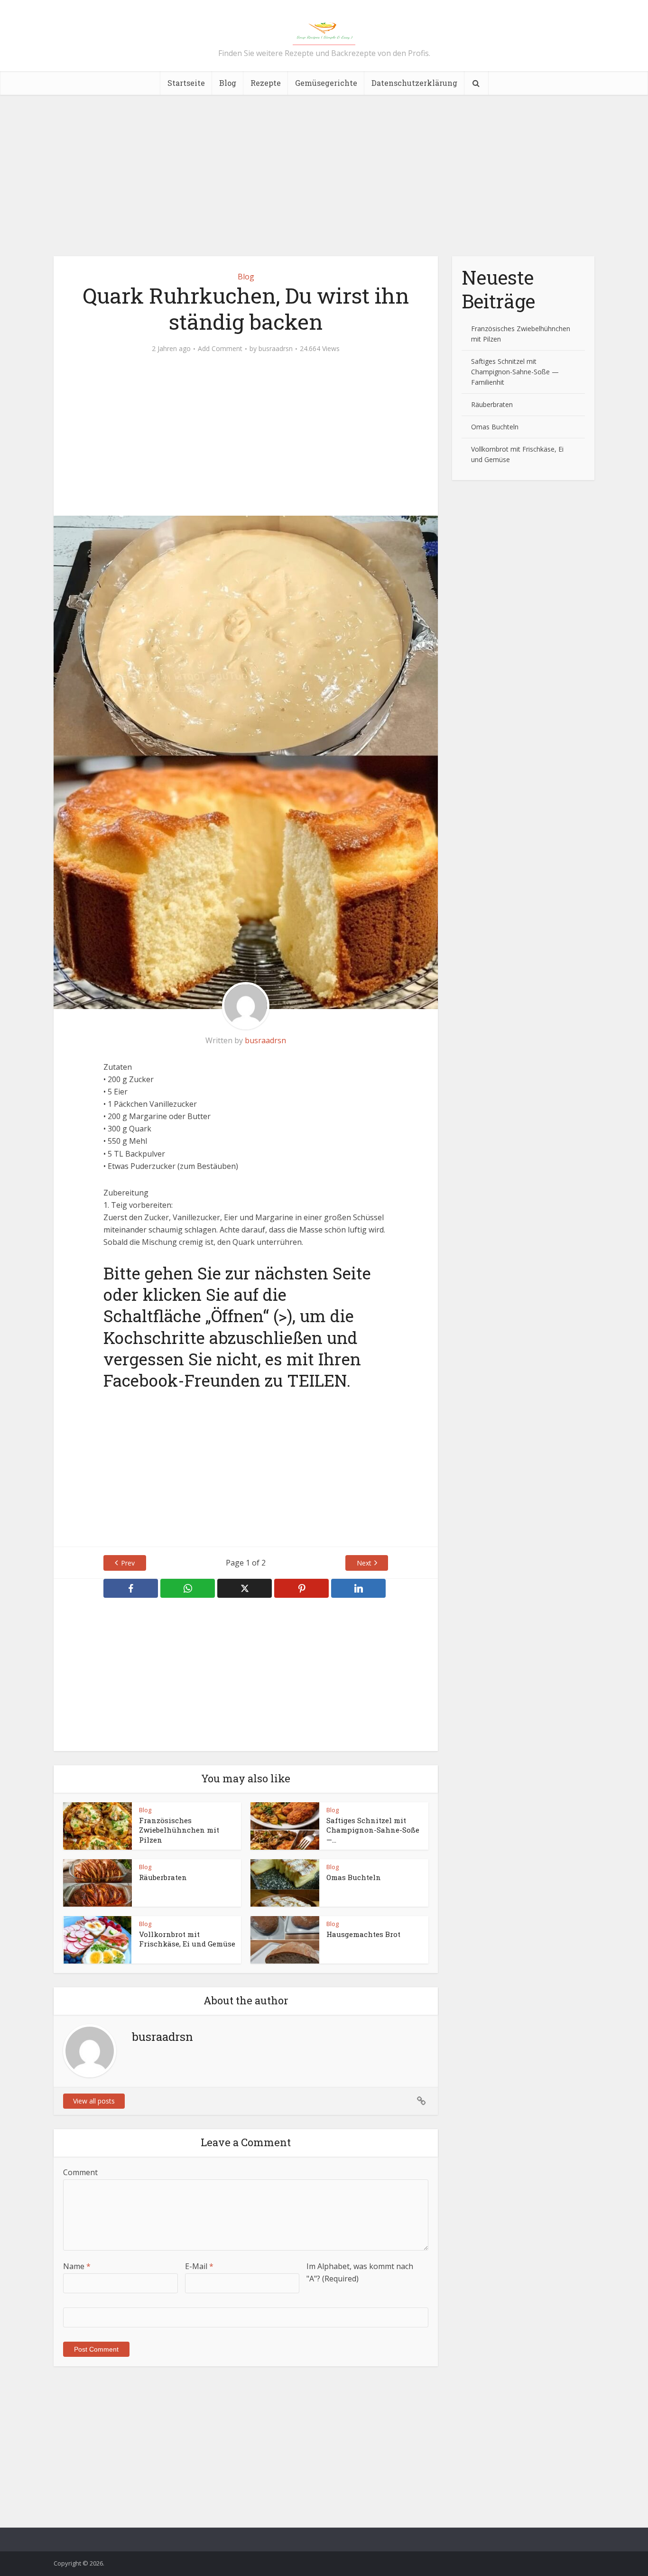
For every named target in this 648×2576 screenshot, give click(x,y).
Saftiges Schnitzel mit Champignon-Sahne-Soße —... (373, 1830)
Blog (228, 83)
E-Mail (199, 2266)
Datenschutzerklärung (414, 83)
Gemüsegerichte (326, 83)
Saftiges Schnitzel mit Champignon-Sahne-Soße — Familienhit (515, 372)
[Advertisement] (324, 176)
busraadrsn (276, 349)
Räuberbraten (163, 1877)
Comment (80, 2172)
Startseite (186, 83)
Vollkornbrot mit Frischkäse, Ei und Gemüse (187, 1939)
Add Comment (220, 349)
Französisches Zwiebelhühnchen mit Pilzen (179, 1830)
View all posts (94, 2101)
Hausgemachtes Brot (363, 1934)
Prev (128, 1563)
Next (364, 1563)
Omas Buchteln (354, 1877)
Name (77, 2266)
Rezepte (266, 83)
